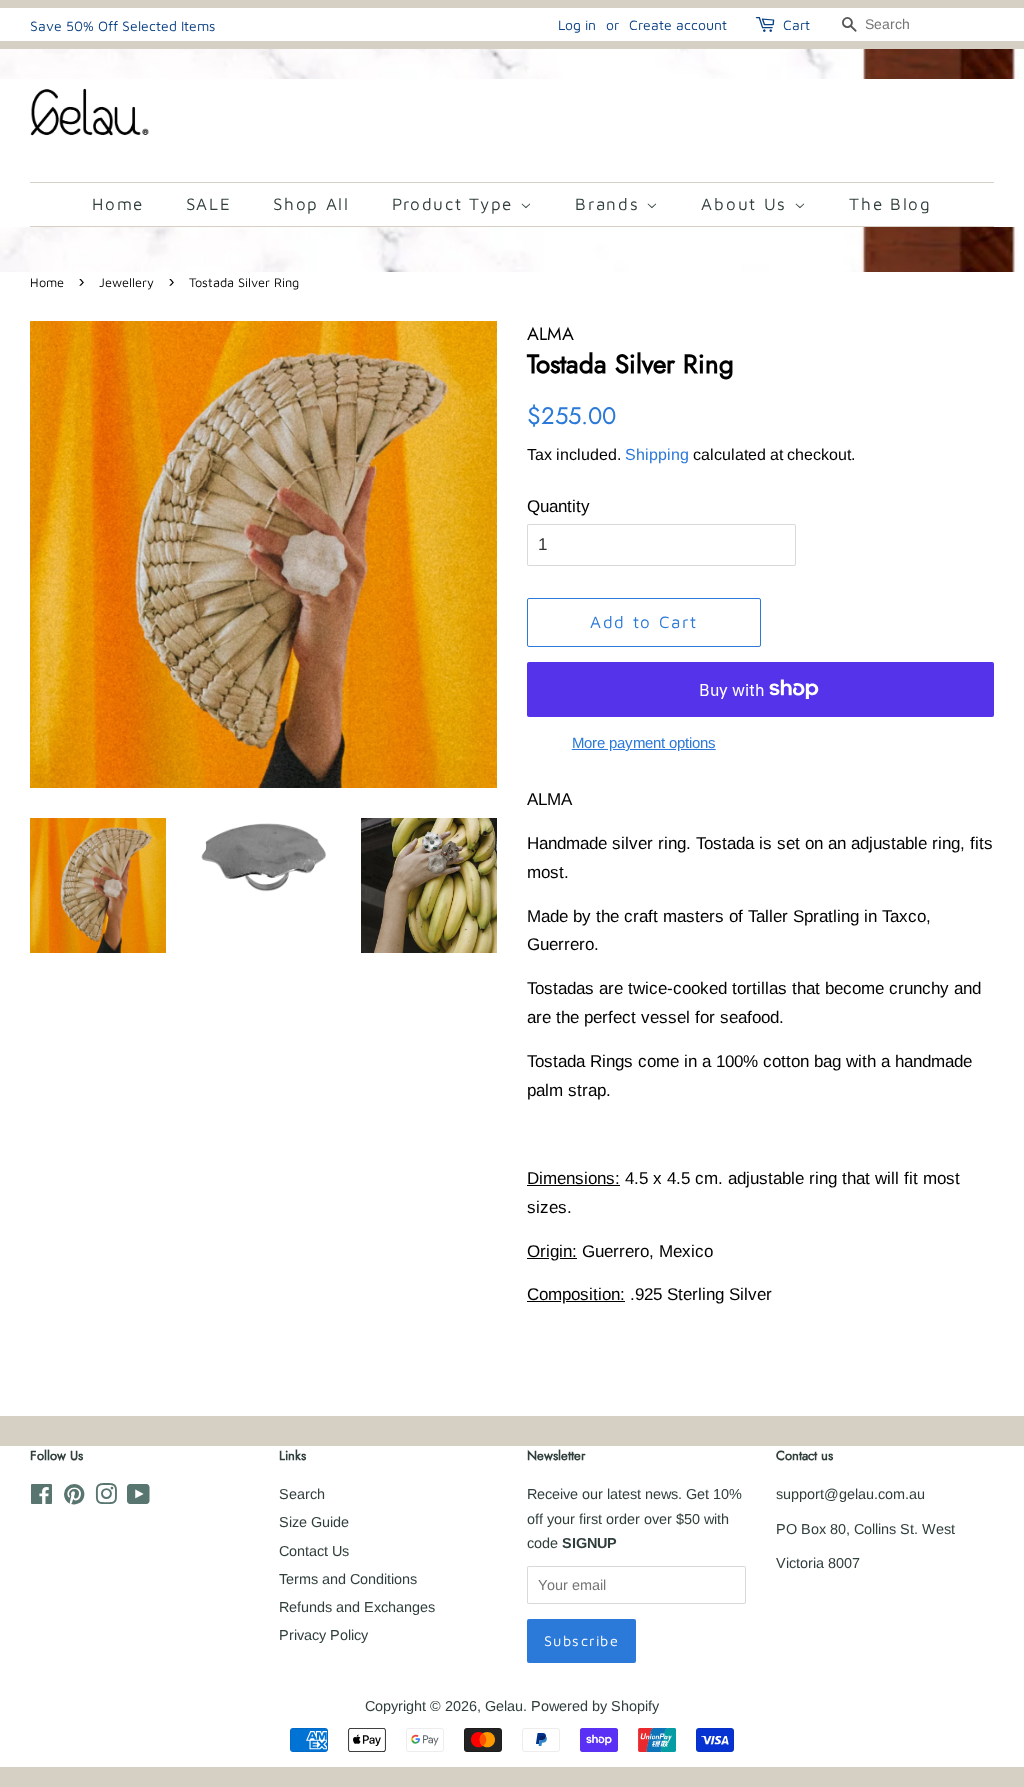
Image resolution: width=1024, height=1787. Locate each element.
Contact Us (314, 1551)
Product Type (456, 204)
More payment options (644, 742)
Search (302, 1494)
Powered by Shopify (595, 1706)
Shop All (311, 204)
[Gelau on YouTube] (138, 1498)
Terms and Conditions (348, 1579)
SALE (209, 204)
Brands (610, 204)
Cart (796, 24)
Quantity (558, 506)
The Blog (890, 204)
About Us (747, 204)
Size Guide (314, 1522)
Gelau (504, 1706)
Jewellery (126, 282)
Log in (577, 24)
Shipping (657, 454)
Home (118, 204)
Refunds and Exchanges (357, 1607)
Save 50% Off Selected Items (122, 25)
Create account (678, 24)
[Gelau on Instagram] (106, 1498)
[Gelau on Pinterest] (74, 1498)
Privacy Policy (323, 1635)
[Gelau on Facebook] (41, 1498)
